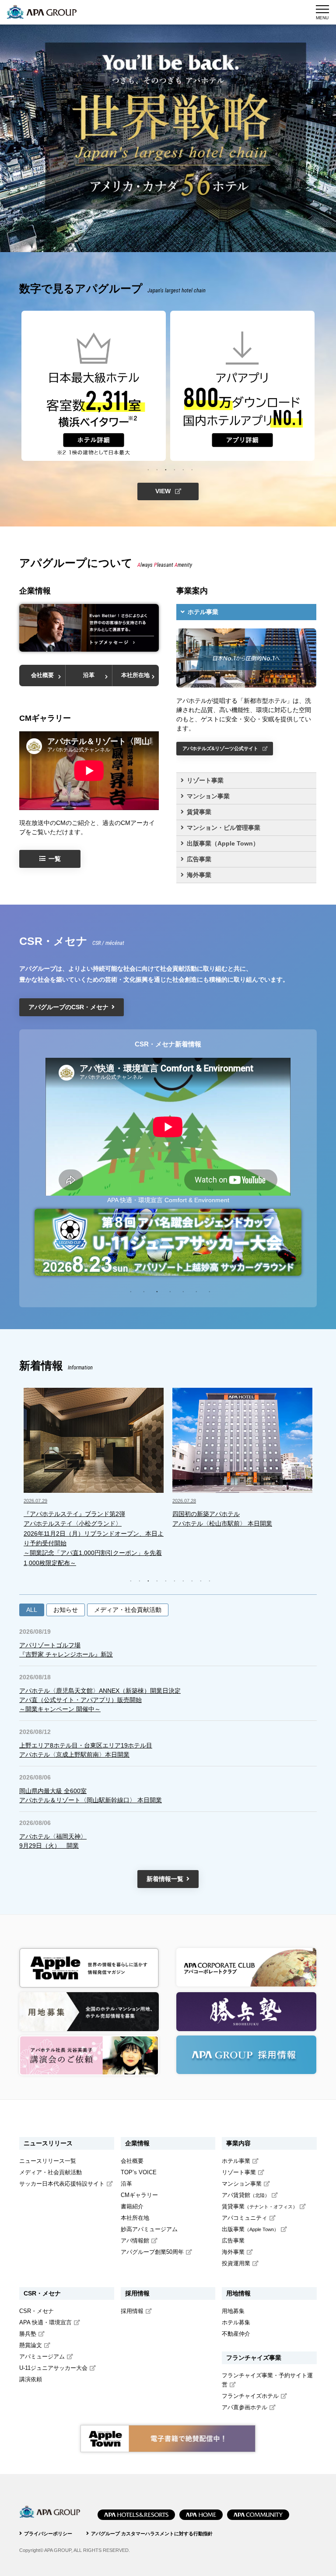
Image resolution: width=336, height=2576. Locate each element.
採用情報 (132, 2311)
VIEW (163, 491)
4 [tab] (175, 469)
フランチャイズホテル (250, 2396)
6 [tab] (192, 469)
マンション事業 (208, 796)
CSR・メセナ (37, 2311)
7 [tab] (210, 1291)
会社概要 (42, 675)
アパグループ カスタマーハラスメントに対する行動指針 (152, 2534)
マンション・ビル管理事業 (224, 828)
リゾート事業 (205, 780)
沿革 (89, 675)
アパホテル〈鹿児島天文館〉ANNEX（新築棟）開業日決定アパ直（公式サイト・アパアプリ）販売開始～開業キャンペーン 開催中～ (100, 1700)
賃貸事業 (199, 812)
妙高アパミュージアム (149, 2229)
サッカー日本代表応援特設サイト (62, 2184)
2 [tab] (157, 469)
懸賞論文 (31, 2345)
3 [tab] (166, 469)
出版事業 (250, 2229)
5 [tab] (183, 469)
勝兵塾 (28, 2334)
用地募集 (233, 2311)
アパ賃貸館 (246, 2195)
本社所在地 (135, 675)
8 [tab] (192, 1580)
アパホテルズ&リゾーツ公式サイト (220, 748)
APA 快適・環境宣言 (45, 2323)
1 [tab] (148, 469)
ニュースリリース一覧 (48, 2161)
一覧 (55, 859)
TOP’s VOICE (139, 2172)
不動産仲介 (236, 2334)
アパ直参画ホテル (245, 2408)
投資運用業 (236, 2264)
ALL (32, 1610)
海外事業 (199, 875)
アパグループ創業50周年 (152, 2252)
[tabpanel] (94, 386)
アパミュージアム (42, 2357)
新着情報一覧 (165, 1879)
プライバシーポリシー (48, 2534)
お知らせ (66, 1610)
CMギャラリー (139, 2195)
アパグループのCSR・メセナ (68, 1007)
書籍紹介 (132, 2207)
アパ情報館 (135, 2241)
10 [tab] (210, 1580)
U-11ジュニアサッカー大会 (53, 2368)
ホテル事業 (203, 612)
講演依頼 (31, 2379)
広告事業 (199, 859)
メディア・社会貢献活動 (128, 1610)
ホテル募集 (236, 2323)
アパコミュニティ (245, 2218)
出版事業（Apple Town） (223, 843)
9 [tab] (201, 1580)
